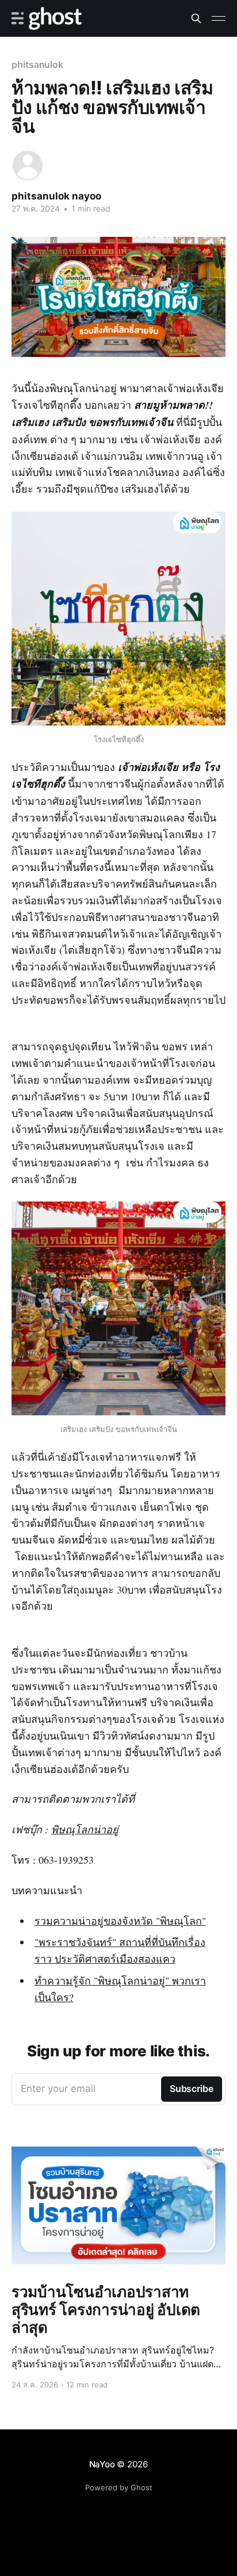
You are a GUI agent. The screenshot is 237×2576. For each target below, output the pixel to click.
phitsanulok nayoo (56, 196)
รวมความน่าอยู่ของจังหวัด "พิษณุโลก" (120, 1921)
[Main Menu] (219, 18)
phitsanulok (37, 64)
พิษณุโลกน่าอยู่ (85, 1829)
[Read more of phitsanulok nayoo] (28, 166)
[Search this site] (196, 18)
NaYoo (102, 2464)
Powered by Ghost (119, 2487)
